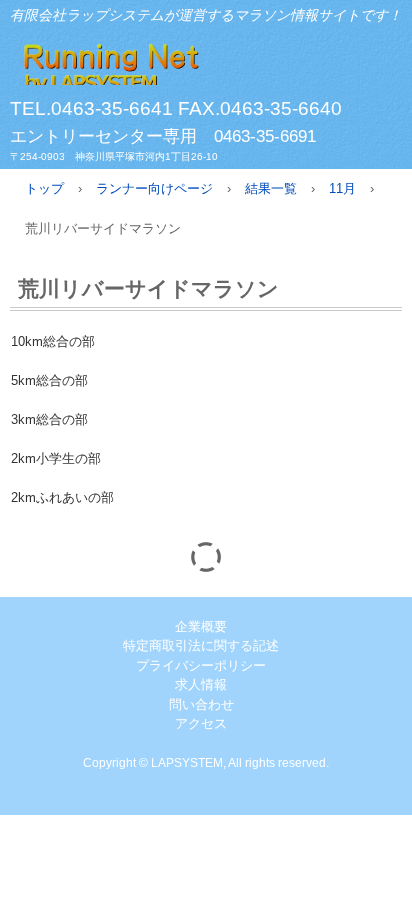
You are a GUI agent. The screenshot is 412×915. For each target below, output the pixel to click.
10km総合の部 (53, 341)
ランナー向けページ (154, 188)
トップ (44, 188)
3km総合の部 (49, 419)
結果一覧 (271, 188)
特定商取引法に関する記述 (201, 645)
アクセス (201, 723)
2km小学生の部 (56, 458)
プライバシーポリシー (201, 665)
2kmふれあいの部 (62, 497)
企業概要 (201, 626)
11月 (342, 188)
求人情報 (201, 684)
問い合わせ (201, 704)
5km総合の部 (49, 380)
